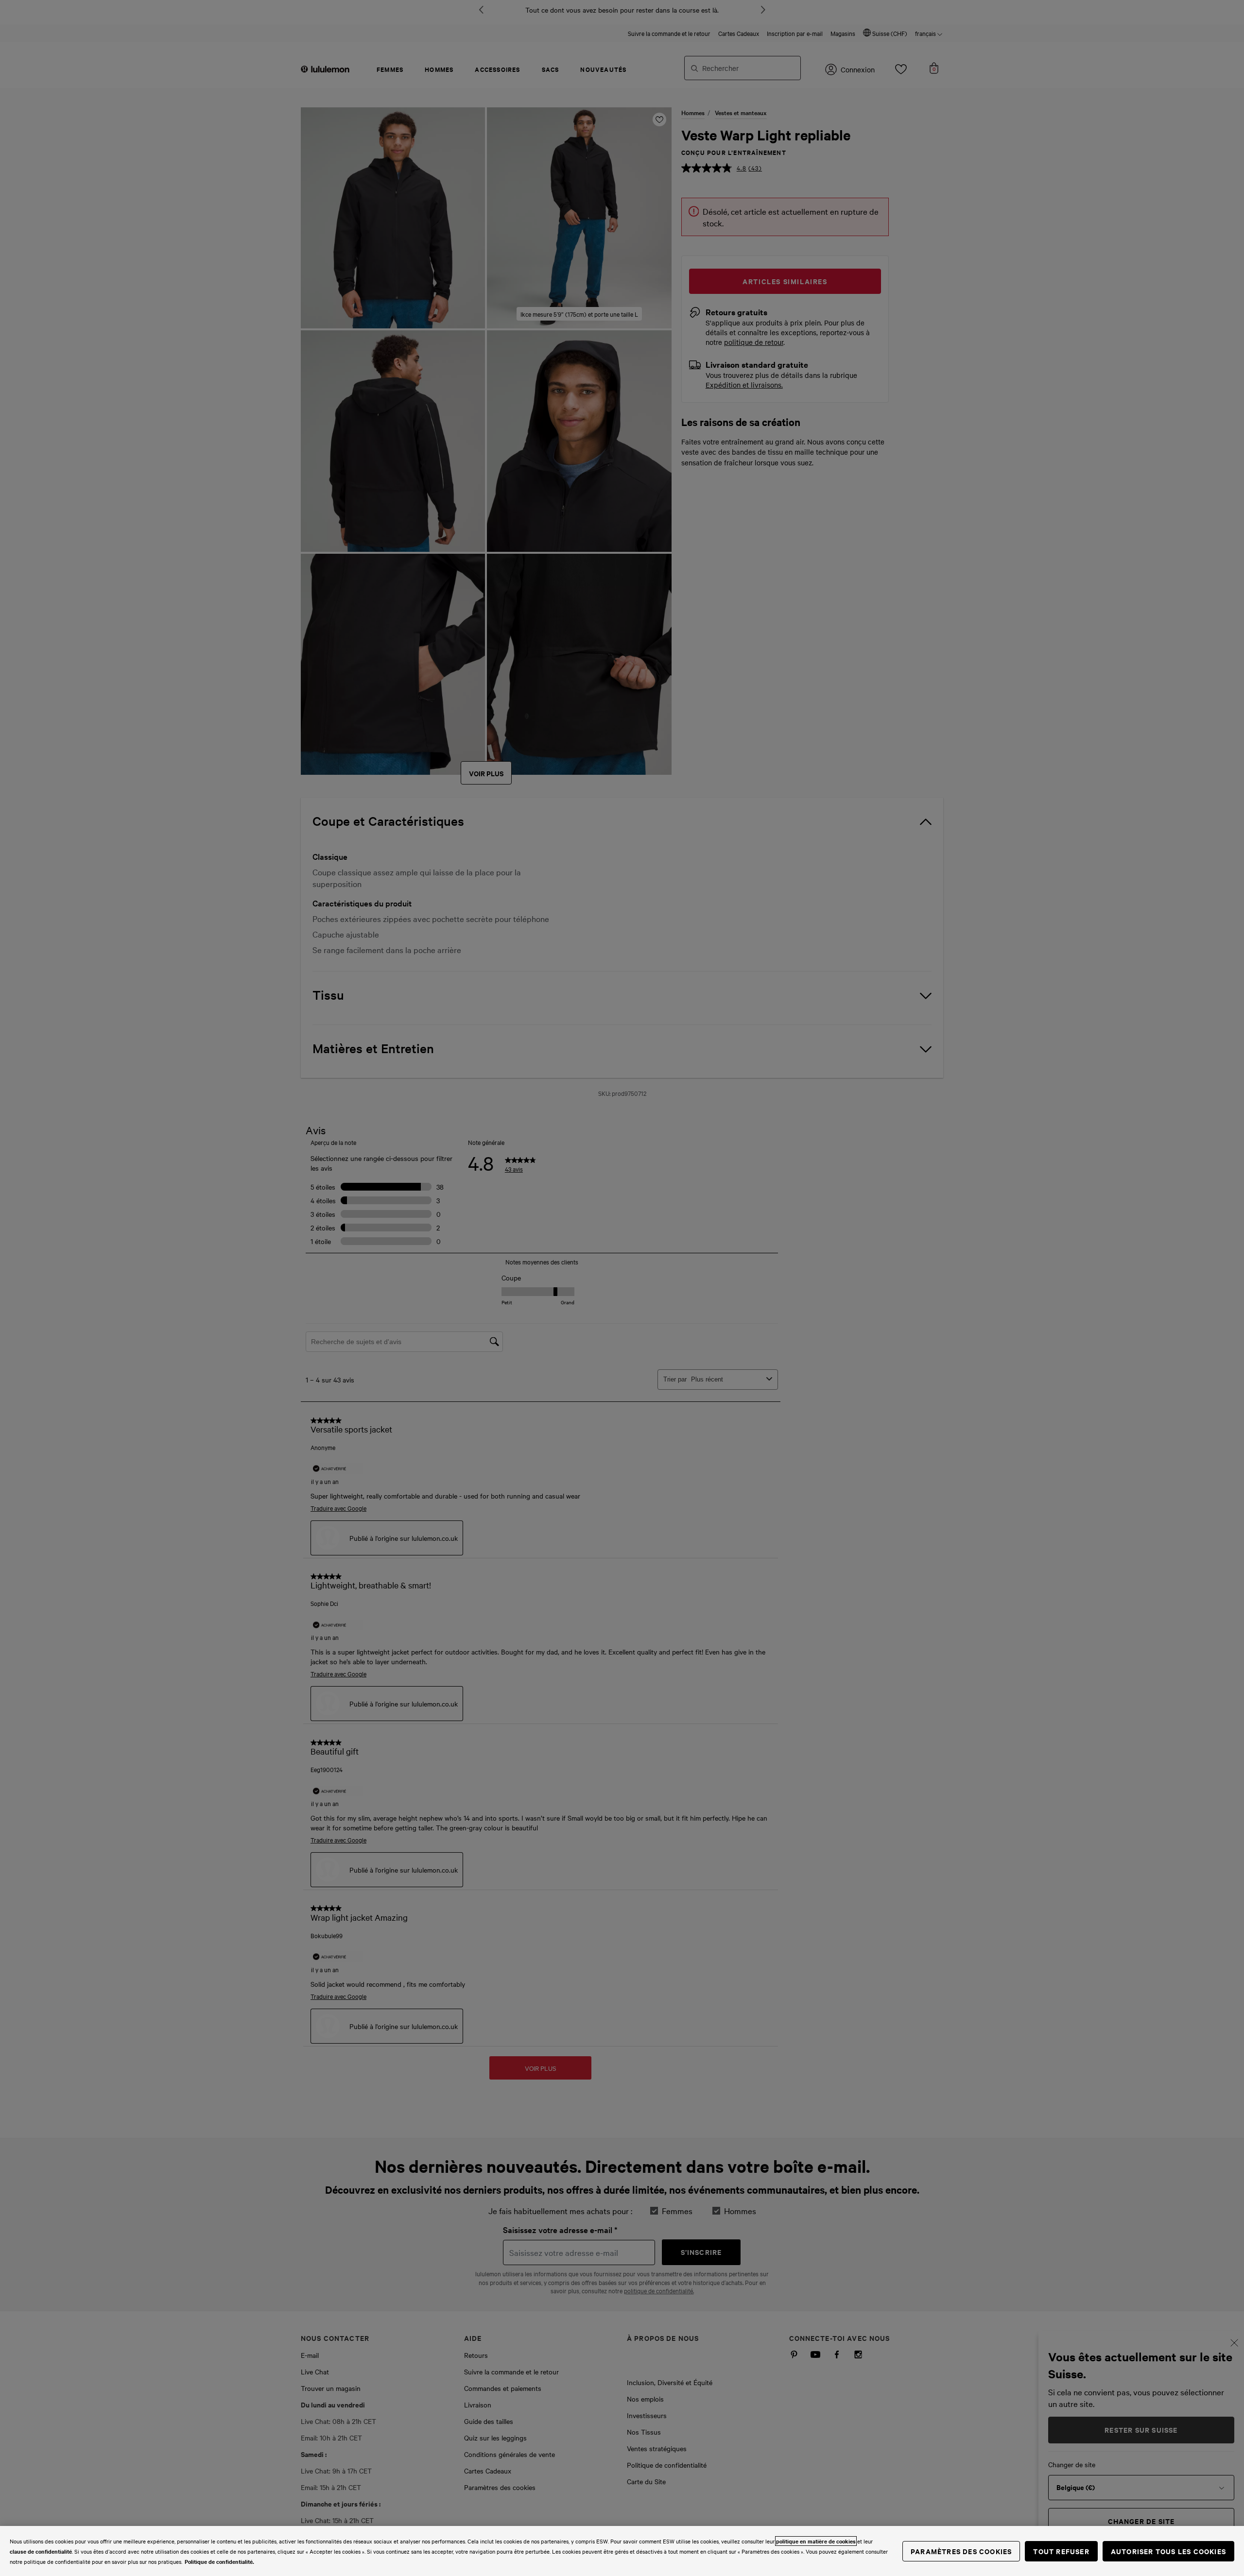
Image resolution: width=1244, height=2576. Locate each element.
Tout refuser (1061, 2551)
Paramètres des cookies (961, 2551)
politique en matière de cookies (816, 2541)
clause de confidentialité (41, 2551)
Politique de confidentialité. (219, 2561)
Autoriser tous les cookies (1168, 2551)
